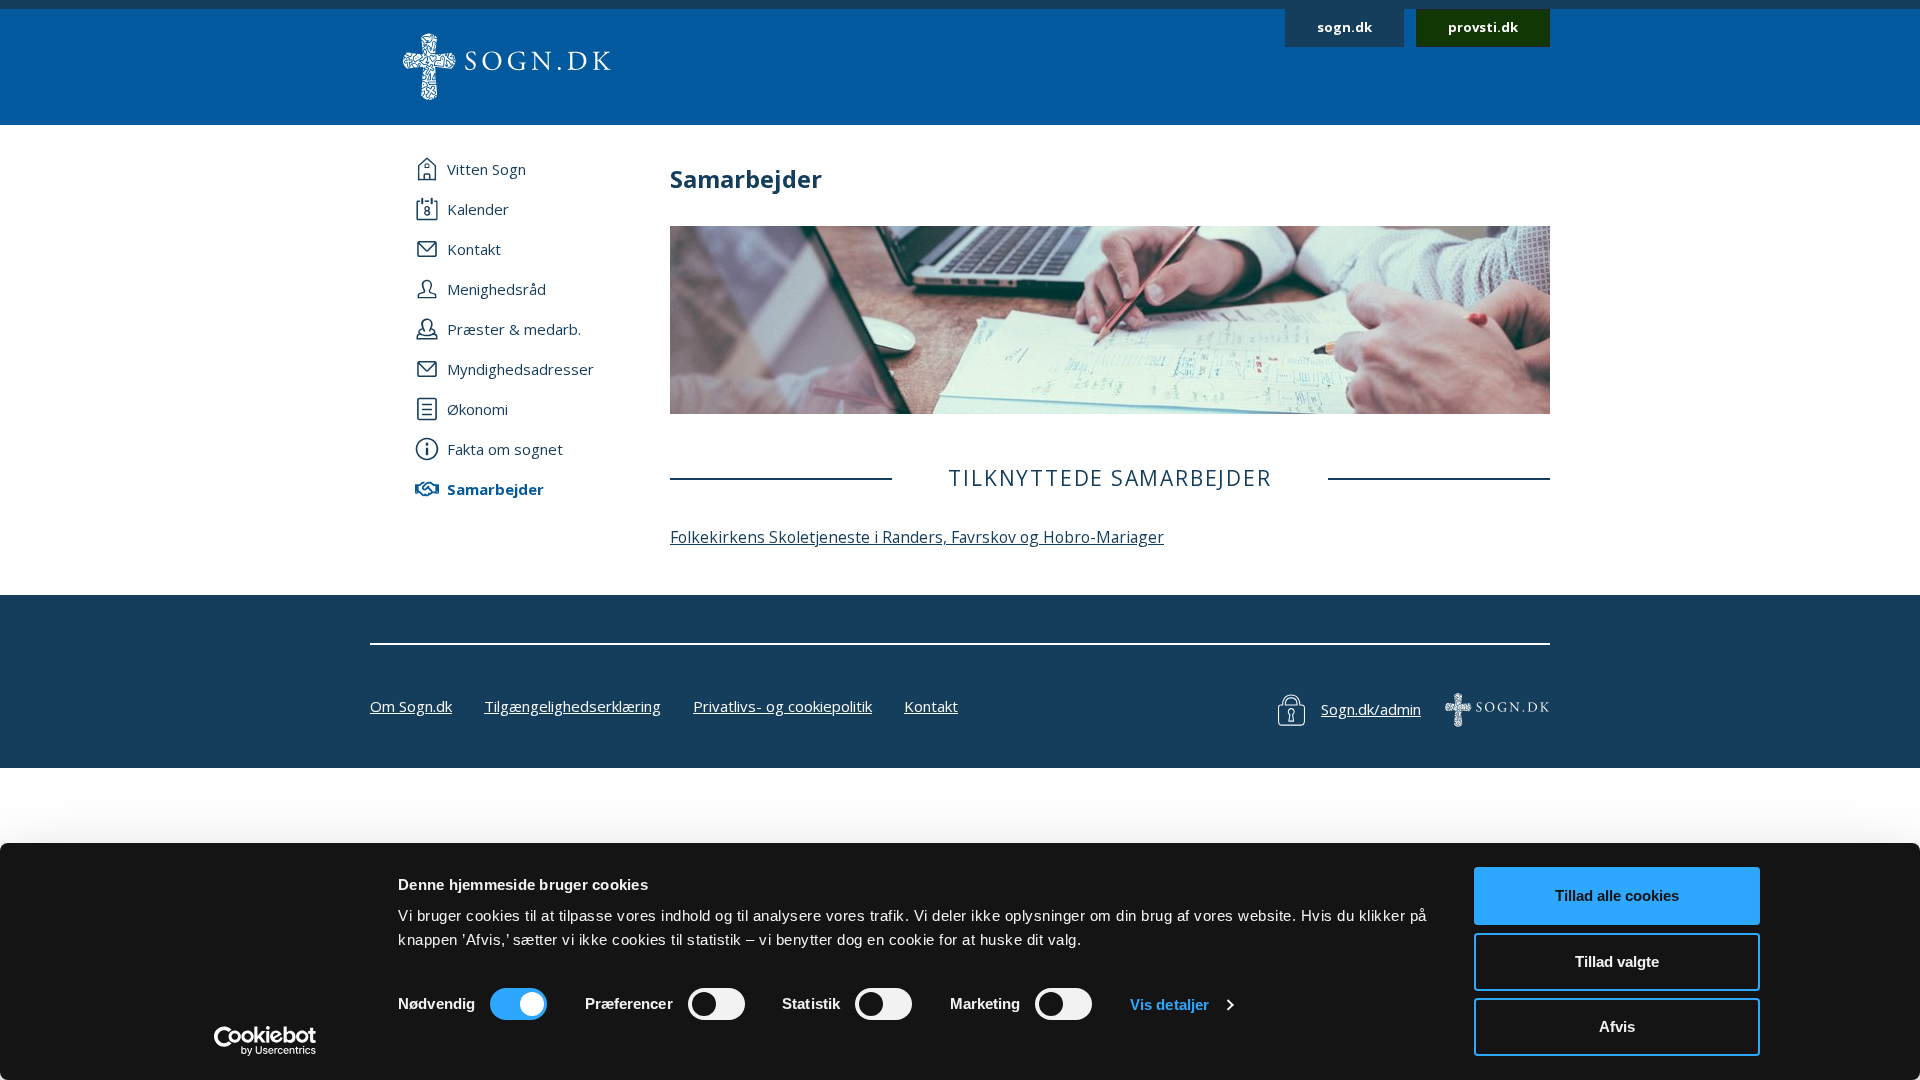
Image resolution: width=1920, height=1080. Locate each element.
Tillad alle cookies (1617, 895)
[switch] (716, 1004)
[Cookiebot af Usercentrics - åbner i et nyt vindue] (265, 1041)
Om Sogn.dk (411, 706)
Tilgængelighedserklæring (572, 706)
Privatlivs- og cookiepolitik (782, 706)
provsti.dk (1483, 27)
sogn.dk (1344, 27)
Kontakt (931, 706)
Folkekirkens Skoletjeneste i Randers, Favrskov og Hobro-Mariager (917, 537)
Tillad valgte (1617, 961)
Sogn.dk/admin (1371, 709)
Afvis (1617, 1026)
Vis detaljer (1169, 1004)
